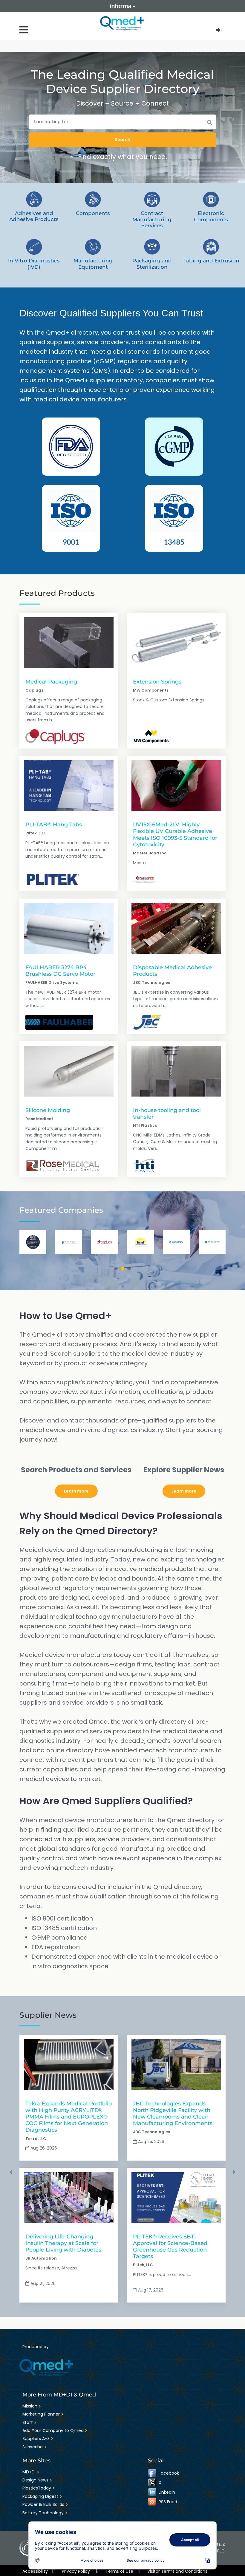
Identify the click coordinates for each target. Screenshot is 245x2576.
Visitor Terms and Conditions (177, 2571)
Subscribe (33, 2447)
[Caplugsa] (55, 737)
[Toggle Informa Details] (122, 6)
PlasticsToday (37, 2488)
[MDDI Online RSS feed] (153, 2502)
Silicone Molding (48, 1110)
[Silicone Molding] (69, 1071)
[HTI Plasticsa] (144, 1165)
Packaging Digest (40, 2496)
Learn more (76, 1491)
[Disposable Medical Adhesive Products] (176, 928)
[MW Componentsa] (151, 737)
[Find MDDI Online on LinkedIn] (153, 2492)
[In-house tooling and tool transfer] (176, 1071)
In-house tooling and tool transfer (167, 1113)
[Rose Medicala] (63, 1165)
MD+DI (29, 2472)
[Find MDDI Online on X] (153, 2483)
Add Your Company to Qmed (53, 2430)
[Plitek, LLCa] (53, 879)
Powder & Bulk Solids (43, 2504)
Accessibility (38, 2571)
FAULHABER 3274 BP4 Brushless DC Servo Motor (60, 971)
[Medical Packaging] (69, 643)
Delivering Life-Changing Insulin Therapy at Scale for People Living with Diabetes (63, 2243)
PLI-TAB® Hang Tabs (54, 824)
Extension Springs (157, 682)
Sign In (219, 30)
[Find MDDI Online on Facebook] (153, 2473)
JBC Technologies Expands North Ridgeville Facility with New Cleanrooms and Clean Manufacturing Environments (173, 2113)
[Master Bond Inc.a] (145, 879)
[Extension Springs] (176, 643)
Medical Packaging (51, 682)
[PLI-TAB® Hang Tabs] (69, 786)
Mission (30, 2406)
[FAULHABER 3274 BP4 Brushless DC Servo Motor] (69, 928)
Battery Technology (43, 2513)
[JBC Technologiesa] (147, 1022)
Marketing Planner (41, 2414)
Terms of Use (122, 2571)
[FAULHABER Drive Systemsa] (59, 1022)
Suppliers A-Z (36, 2439)
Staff (28, 2422)
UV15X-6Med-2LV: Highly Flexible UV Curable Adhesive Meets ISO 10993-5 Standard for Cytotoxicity (175, 834)
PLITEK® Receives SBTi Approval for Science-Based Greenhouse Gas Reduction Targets (170, 2246)
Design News (35, 2480)
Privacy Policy (79, 2571)
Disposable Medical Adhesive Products (172, 971)
